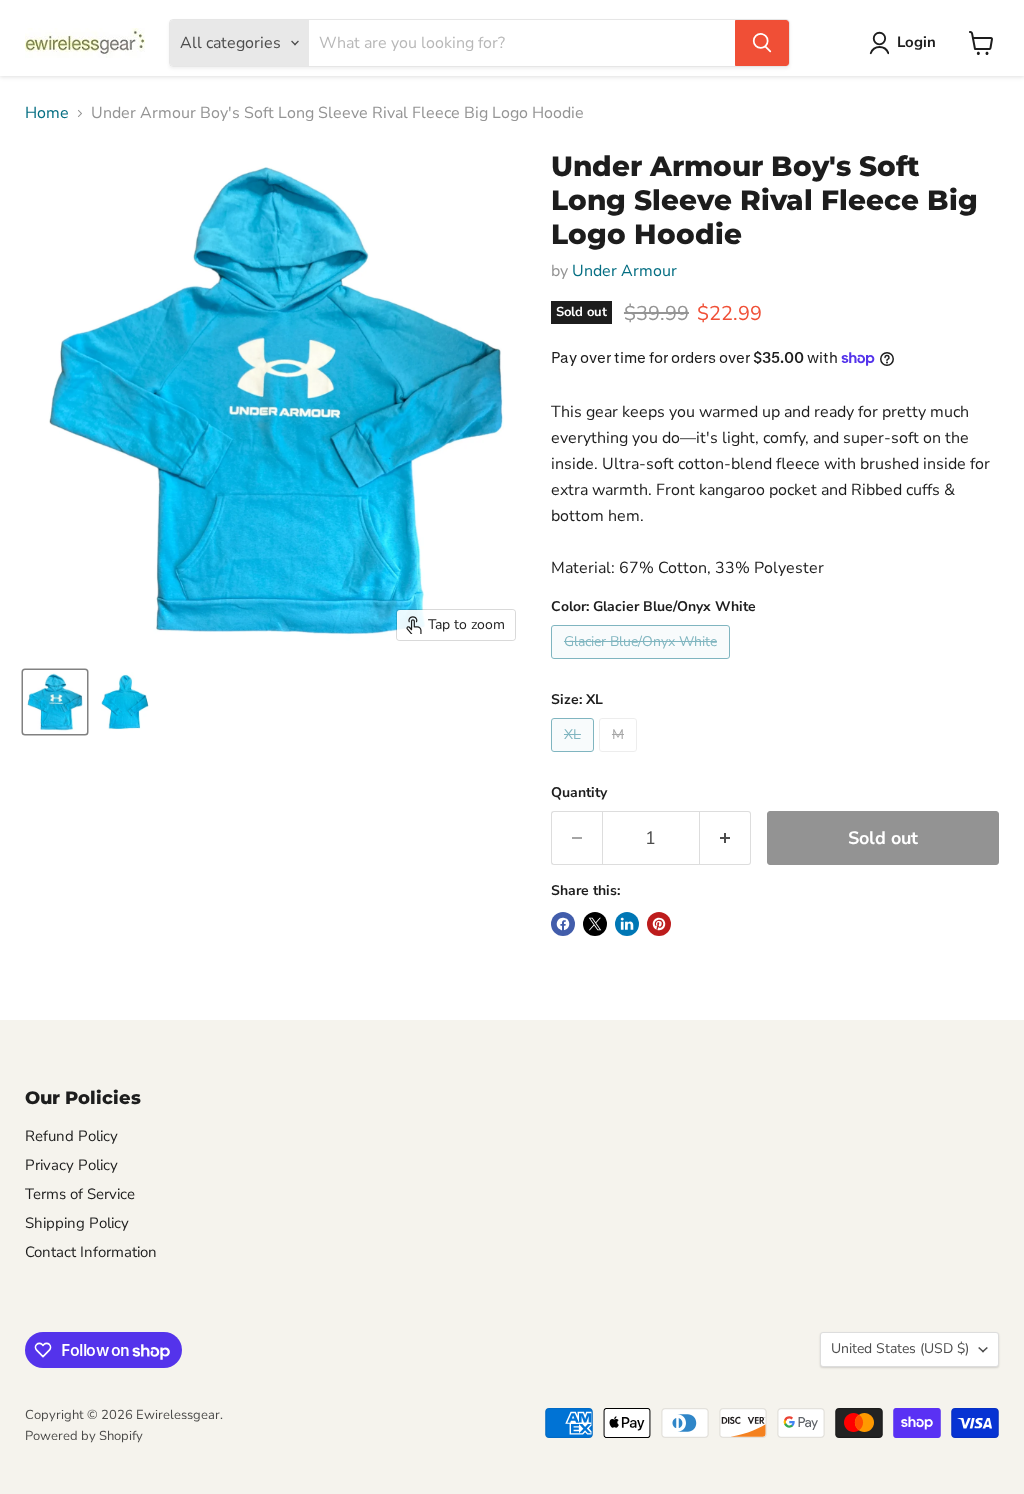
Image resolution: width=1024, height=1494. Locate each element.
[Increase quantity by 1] (725, 838)
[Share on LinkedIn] (627, 924)
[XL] (575, 757)
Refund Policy (71, 1136)
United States (900, 1348)
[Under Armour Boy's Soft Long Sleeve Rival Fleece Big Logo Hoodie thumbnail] (55, 702)
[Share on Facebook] (563, 924)
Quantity (579, 793)
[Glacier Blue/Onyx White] (643, 664)
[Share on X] (595, 924)
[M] (620, 757)
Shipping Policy (77, 1223)
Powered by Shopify (84, 1436)
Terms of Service (80, 1194)
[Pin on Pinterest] (659, 924)
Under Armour (624, 271)
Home (47, 113)
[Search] (762, 43)
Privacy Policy (71, 1165)
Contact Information (91, 1252)
